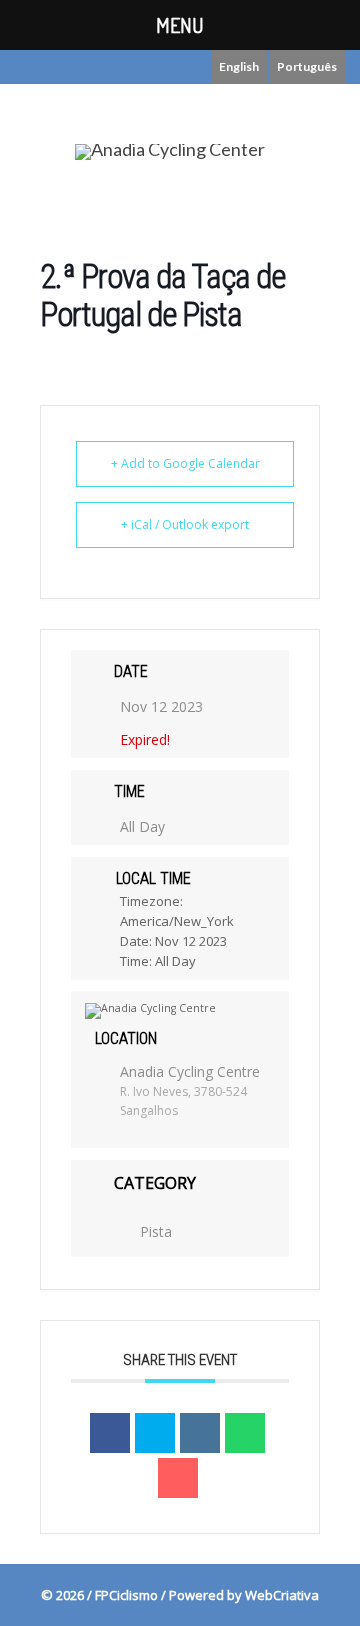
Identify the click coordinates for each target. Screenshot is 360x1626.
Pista (156, 1231)
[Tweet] (155, 1433)
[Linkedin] (200, 1433)
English (239, 66)
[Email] (178, 1478)
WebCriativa (282, 1595)
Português (307, 66)
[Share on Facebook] (110, 1433)
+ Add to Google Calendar (185, 463)
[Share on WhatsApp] (245, 1433)
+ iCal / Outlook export (185, 524)
